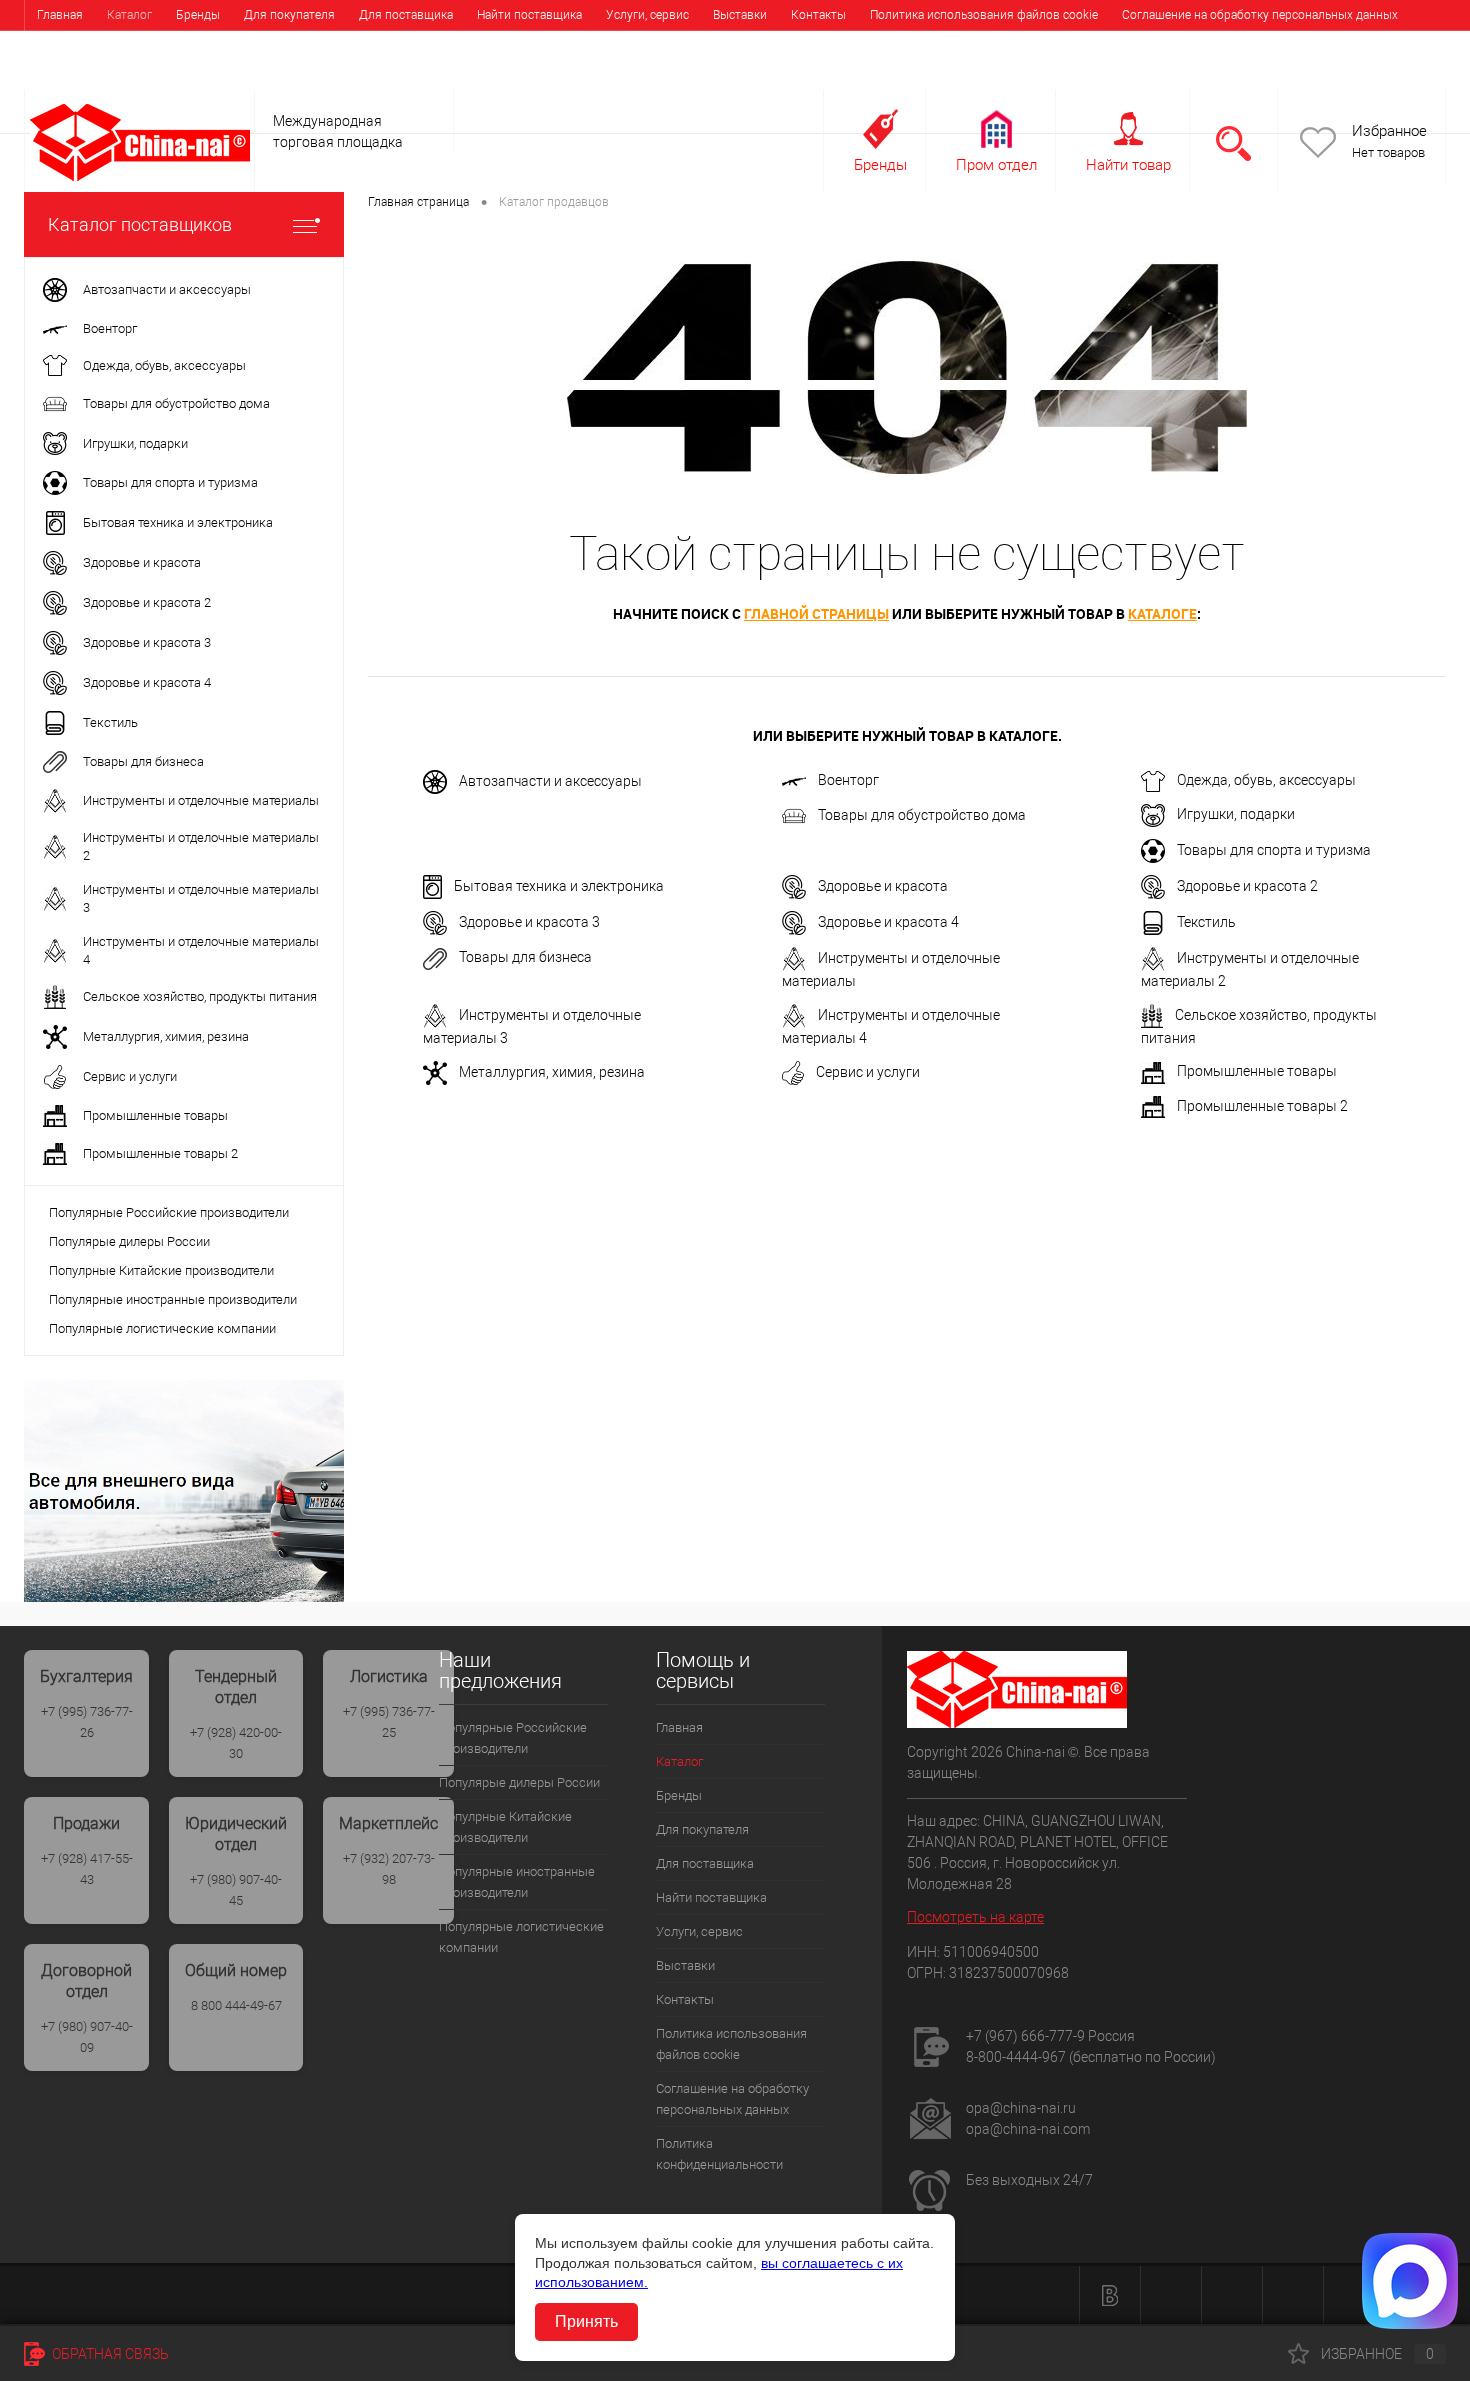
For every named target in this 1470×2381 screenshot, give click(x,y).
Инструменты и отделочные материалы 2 (1250, 969)
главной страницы (816, 613)
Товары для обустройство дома (922, 815)
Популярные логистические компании (162, 1328)
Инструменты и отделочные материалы (891, 969)
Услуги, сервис (647, 15)
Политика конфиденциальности (126, 45)
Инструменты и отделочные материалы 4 (891, 1026)
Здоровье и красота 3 (529, 922)
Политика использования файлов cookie (984, 15)
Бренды (198, 15)
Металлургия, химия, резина (552, 1072)
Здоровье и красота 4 (888, 922)
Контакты (818, 15)
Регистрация (1395, 76)
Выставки (740, 15)
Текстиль (1206, 922)
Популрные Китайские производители (161, 1270)
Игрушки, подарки (1236, 814)
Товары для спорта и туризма (1274, 850)
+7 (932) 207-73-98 (389, 1869)
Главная (60, 15)
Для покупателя (289, 15)
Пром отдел (996, 165)
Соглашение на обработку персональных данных (1260, 15)
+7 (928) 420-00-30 (236, 1743)
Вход (1319, 76)
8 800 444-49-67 (236, 2005)
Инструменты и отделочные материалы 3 (532, 1026)
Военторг (848, 780)
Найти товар (1128, 165)
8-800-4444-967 (1016, 2057)
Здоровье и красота (883, 886)
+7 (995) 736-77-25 (389, 1722)
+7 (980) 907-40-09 (87, 2037)
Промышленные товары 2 (1262, 1106)
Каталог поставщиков (140, 224)
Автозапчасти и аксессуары (550, 781)
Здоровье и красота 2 (1247, 886)
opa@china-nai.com (1028, 2129)
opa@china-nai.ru (1021, 2108)
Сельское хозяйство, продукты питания (1259, 1026)
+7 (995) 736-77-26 (87, 1722)
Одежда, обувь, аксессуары (1266, 780)
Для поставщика (406, 15)
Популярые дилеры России (129, 1241)
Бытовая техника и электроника (559, 886)
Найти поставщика (529, 15)
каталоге (1162, 613)
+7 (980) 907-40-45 (236, 1890)
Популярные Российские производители (169, 1212)
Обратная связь (109, 2354)
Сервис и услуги (868, 1072)
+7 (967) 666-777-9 (1025, 2036)
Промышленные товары (1257, 1071)
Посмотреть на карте (975, 1917)
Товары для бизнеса (525, 957)
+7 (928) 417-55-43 (87, 1869)
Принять (586, 2321)
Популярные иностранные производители (173, 1299)
